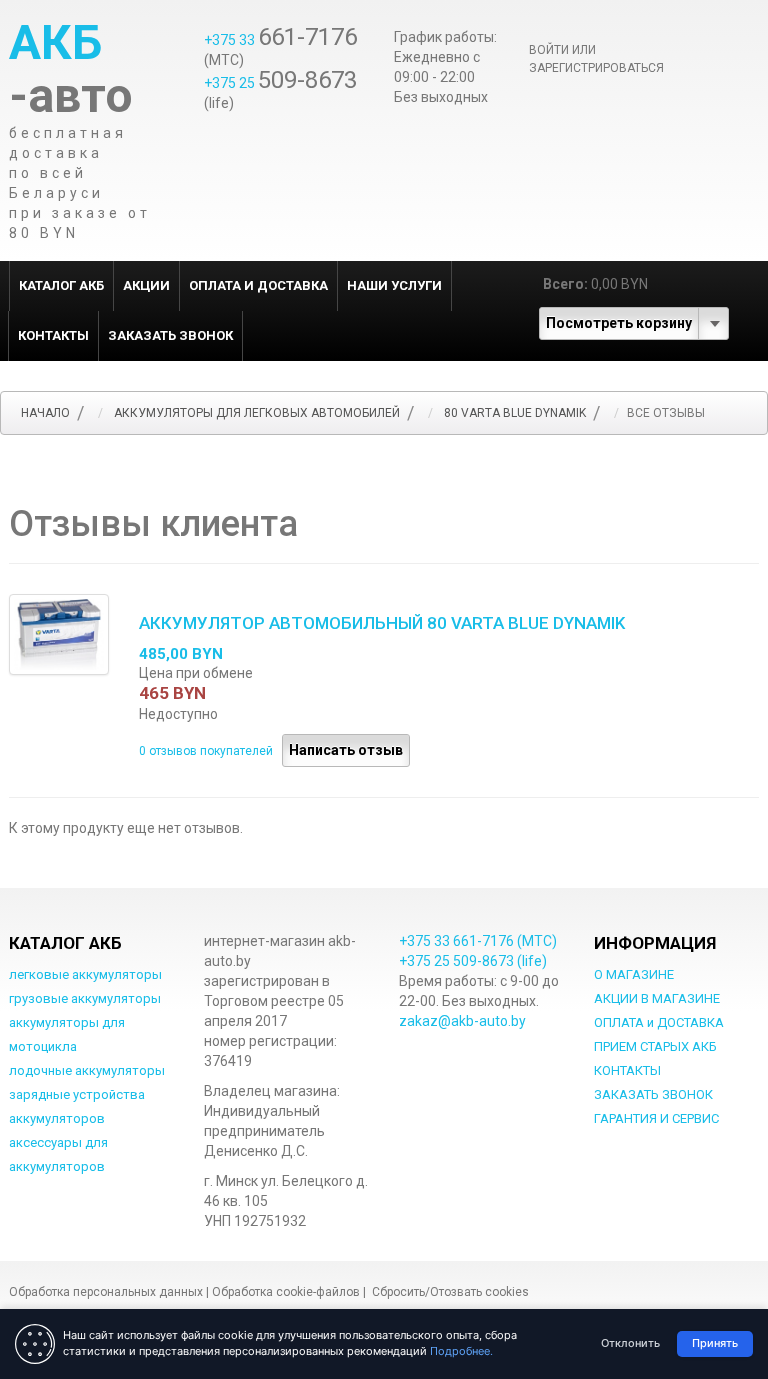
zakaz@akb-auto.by (462, 1021)
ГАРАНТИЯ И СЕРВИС (656, 1118)
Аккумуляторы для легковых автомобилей (257, 413)
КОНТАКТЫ (53, 335)
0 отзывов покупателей (207, 751)
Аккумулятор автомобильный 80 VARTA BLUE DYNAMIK (382, 623)
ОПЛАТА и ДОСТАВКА (258, 285)
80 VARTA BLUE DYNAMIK (515, 413)
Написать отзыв (346, 750)
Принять (715, 1343)
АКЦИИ (146, 285)
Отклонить (630, 1343)
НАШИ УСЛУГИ (394, 285)
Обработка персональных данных (106, 1292)
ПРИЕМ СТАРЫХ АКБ (655, 1046)
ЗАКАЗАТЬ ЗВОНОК (170, 335)
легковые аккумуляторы (85, 974)
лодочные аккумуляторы (87, 1070)
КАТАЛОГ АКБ (61, 285)
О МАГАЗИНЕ (634, 974)
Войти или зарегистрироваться (596, 59)
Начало (45, 413)
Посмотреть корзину (619, 323)
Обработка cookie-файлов (286, 1292)
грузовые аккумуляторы (85, 998)
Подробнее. (461, 1351)
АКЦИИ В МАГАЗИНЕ (657, 998)
